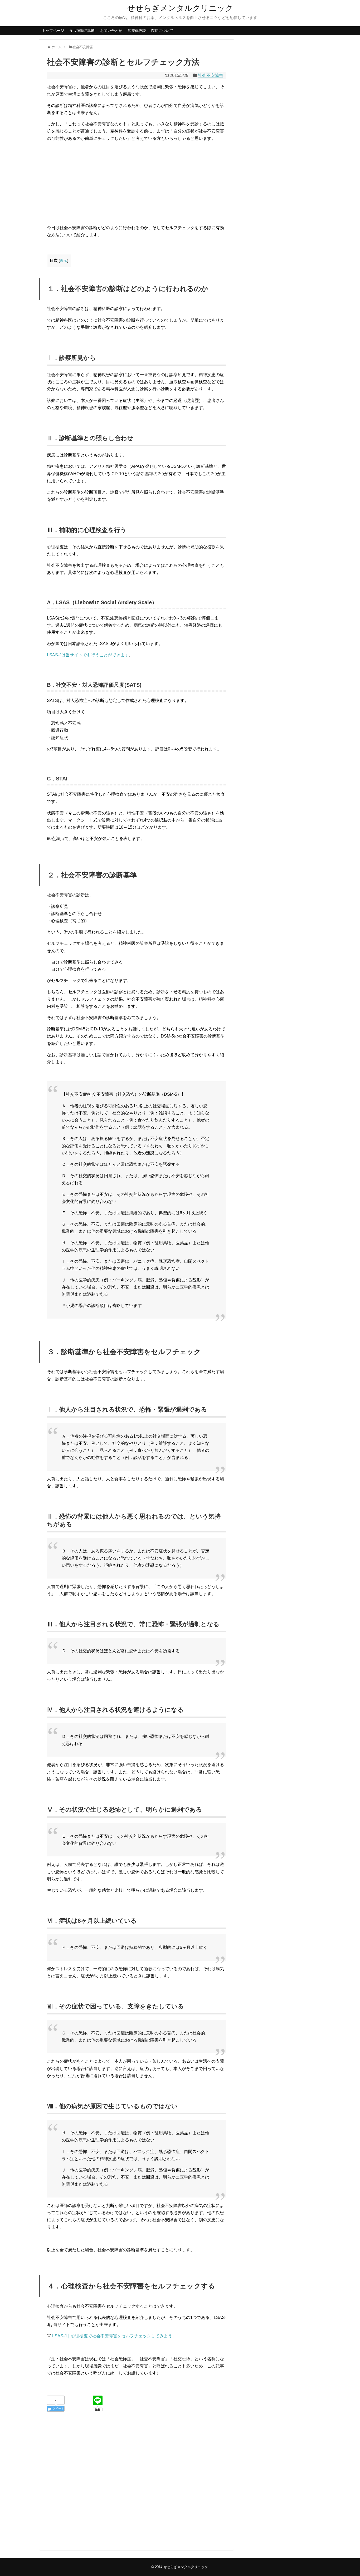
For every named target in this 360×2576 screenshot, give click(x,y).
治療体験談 (137, 31)
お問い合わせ (111, 31)
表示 (64, 261)
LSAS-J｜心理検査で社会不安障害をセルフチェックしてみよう (112, 2336)
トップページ (53, 31)
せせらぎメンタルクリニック (180, 8)
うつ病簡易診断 (82, 31)
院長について (162, 31)
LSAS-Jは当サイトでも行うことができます (88, 655)
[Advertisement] (137, 183)
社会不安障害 (211, 75)
